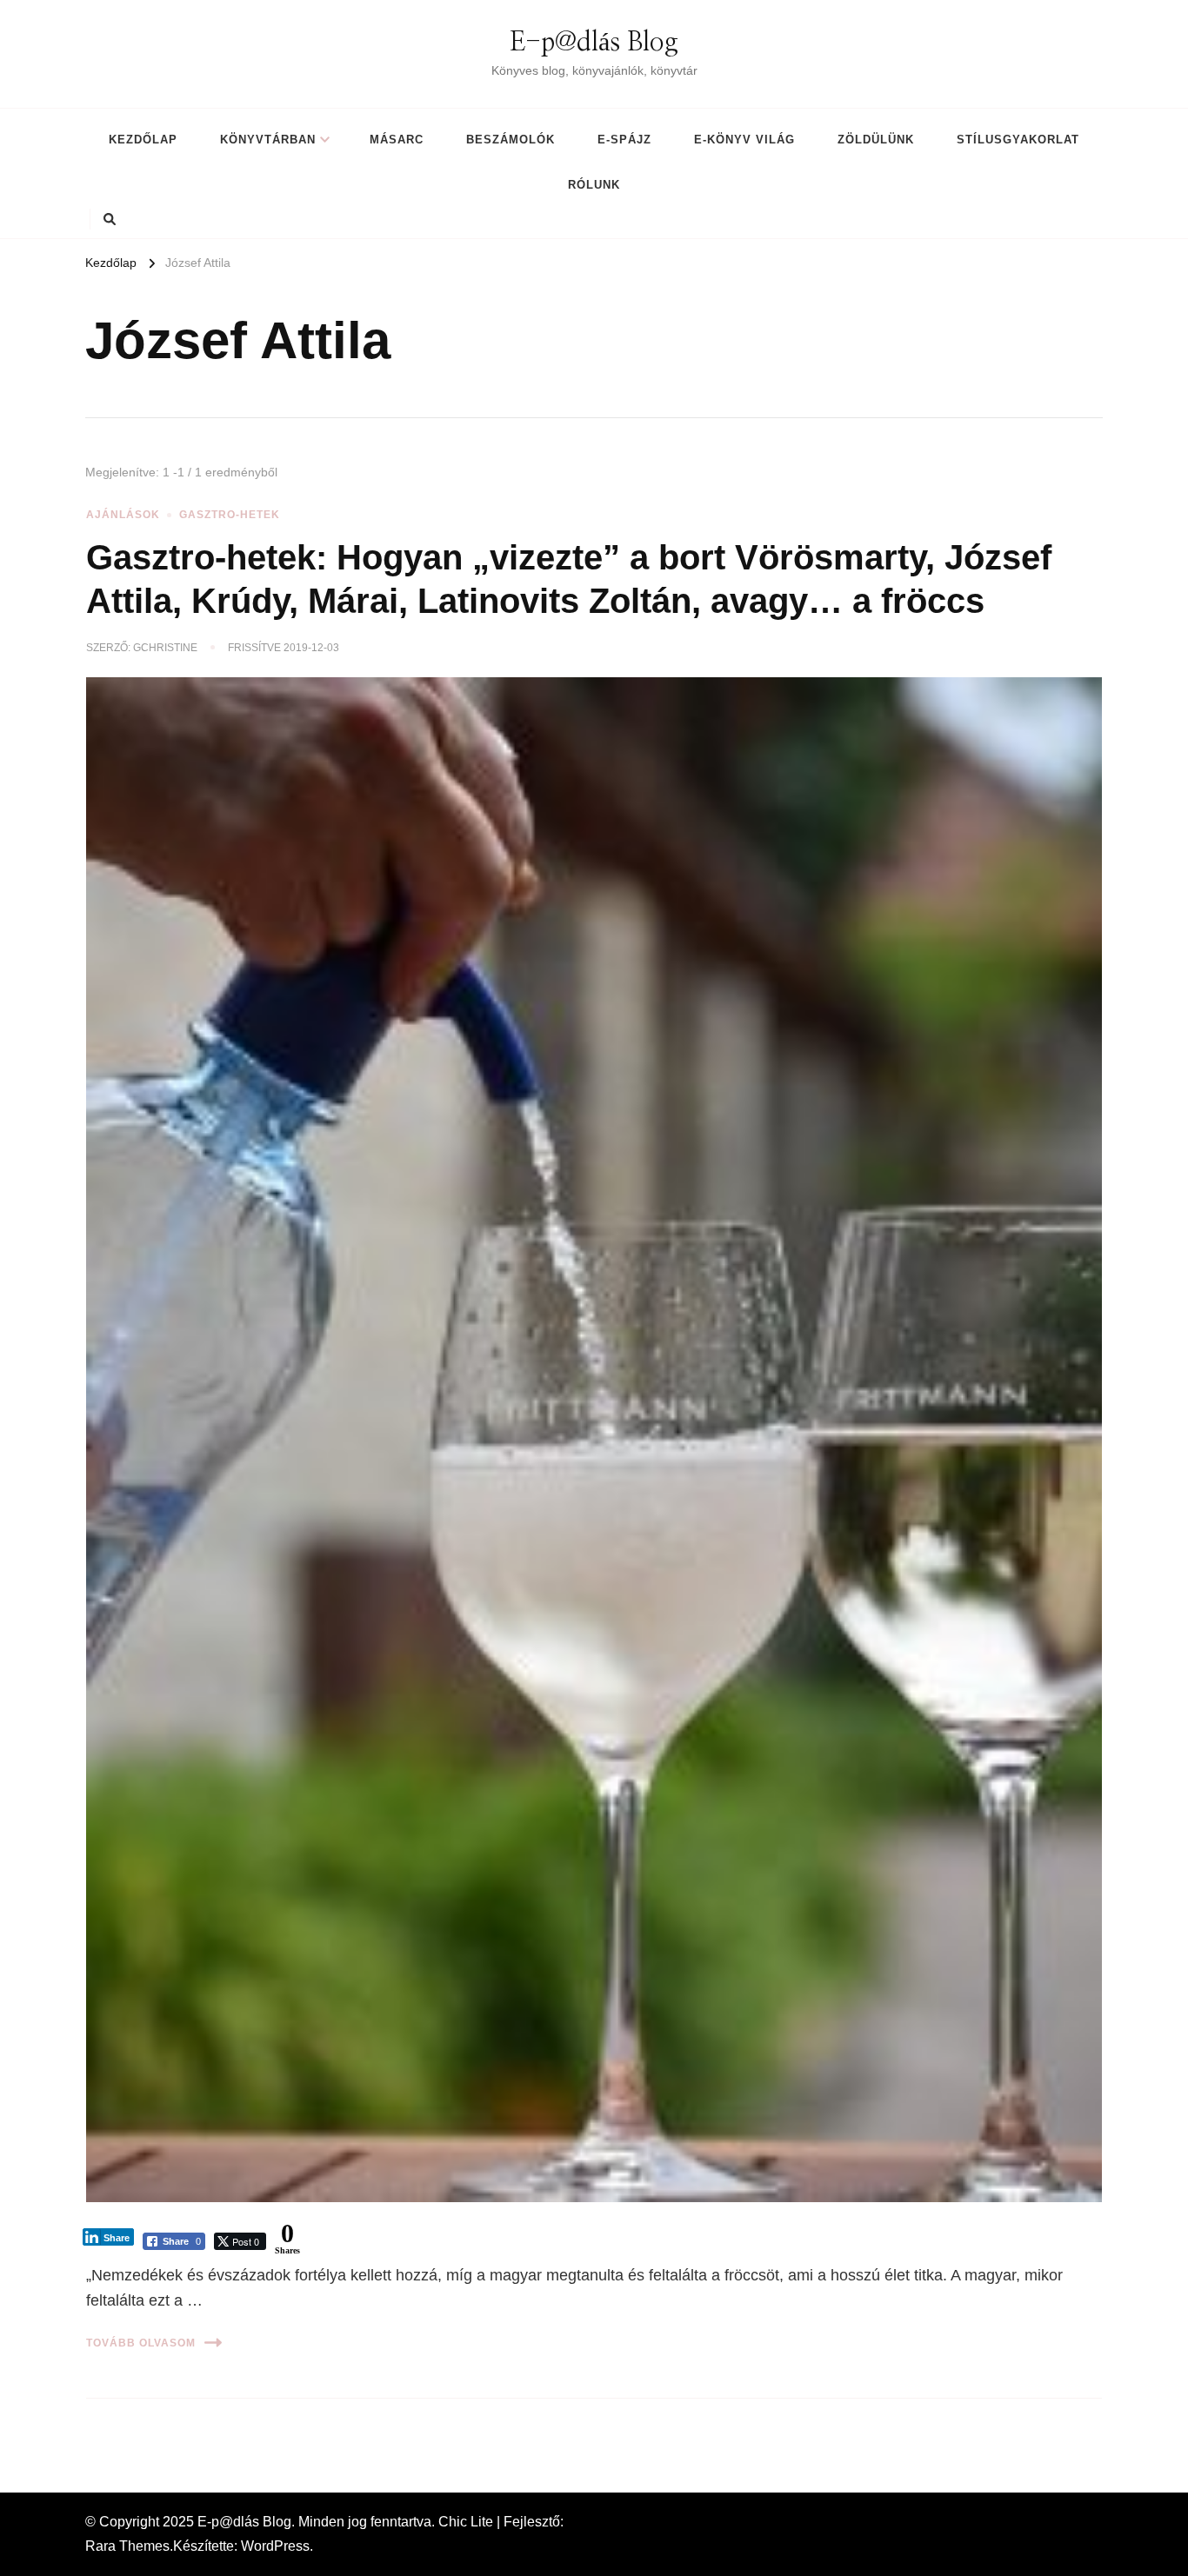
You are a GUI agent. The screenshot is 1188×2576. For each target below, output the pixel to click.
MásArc (397, 140)
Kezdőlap (143, 140)
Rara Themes (127, 2546)
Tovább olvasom (141, 2343)
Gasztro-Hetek (230, 515)
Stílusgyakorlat (1018, 140)
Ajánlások (123, 515)
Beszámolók (511, 140)
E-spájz (624, 140)
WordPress (275, 2546)
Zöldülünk (876, 140)
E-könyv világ (744, 140)
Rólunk (594, 185)
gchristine (165, 648)
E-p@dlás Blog (594, 43)
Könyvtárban (268, 140)
